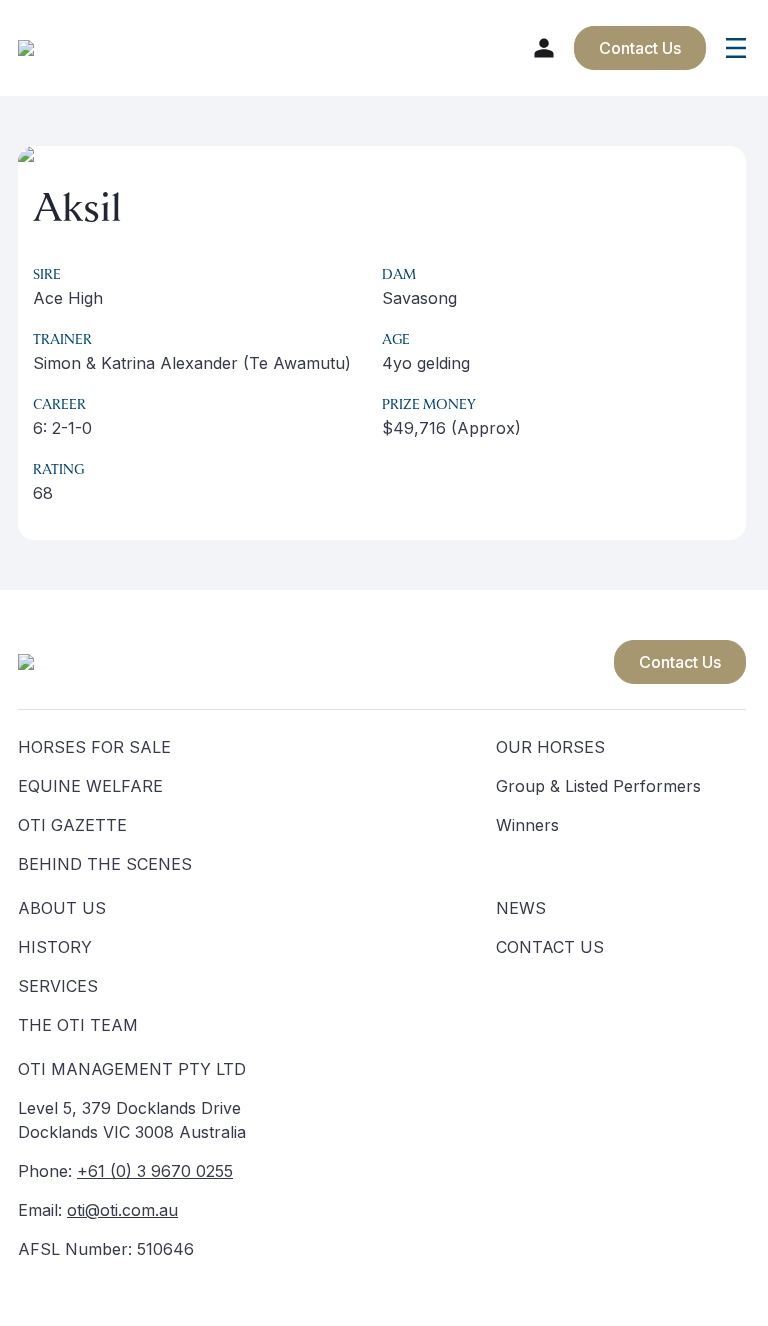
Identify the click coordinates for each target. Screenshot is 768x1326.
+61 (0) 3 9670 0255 (155, 1171)
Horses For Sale (94, 747)
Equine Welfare (90, 786)
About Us (62, 908)
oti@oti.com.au (122, 1210)
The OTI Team (78, 1025)
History (55, 947)
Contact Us (680, 662)
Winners (527, 825)
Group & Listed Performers (598, 786)
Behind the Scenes (105, 864)
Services (58, 986)
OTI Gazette (72, 825)
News (521, 908)
